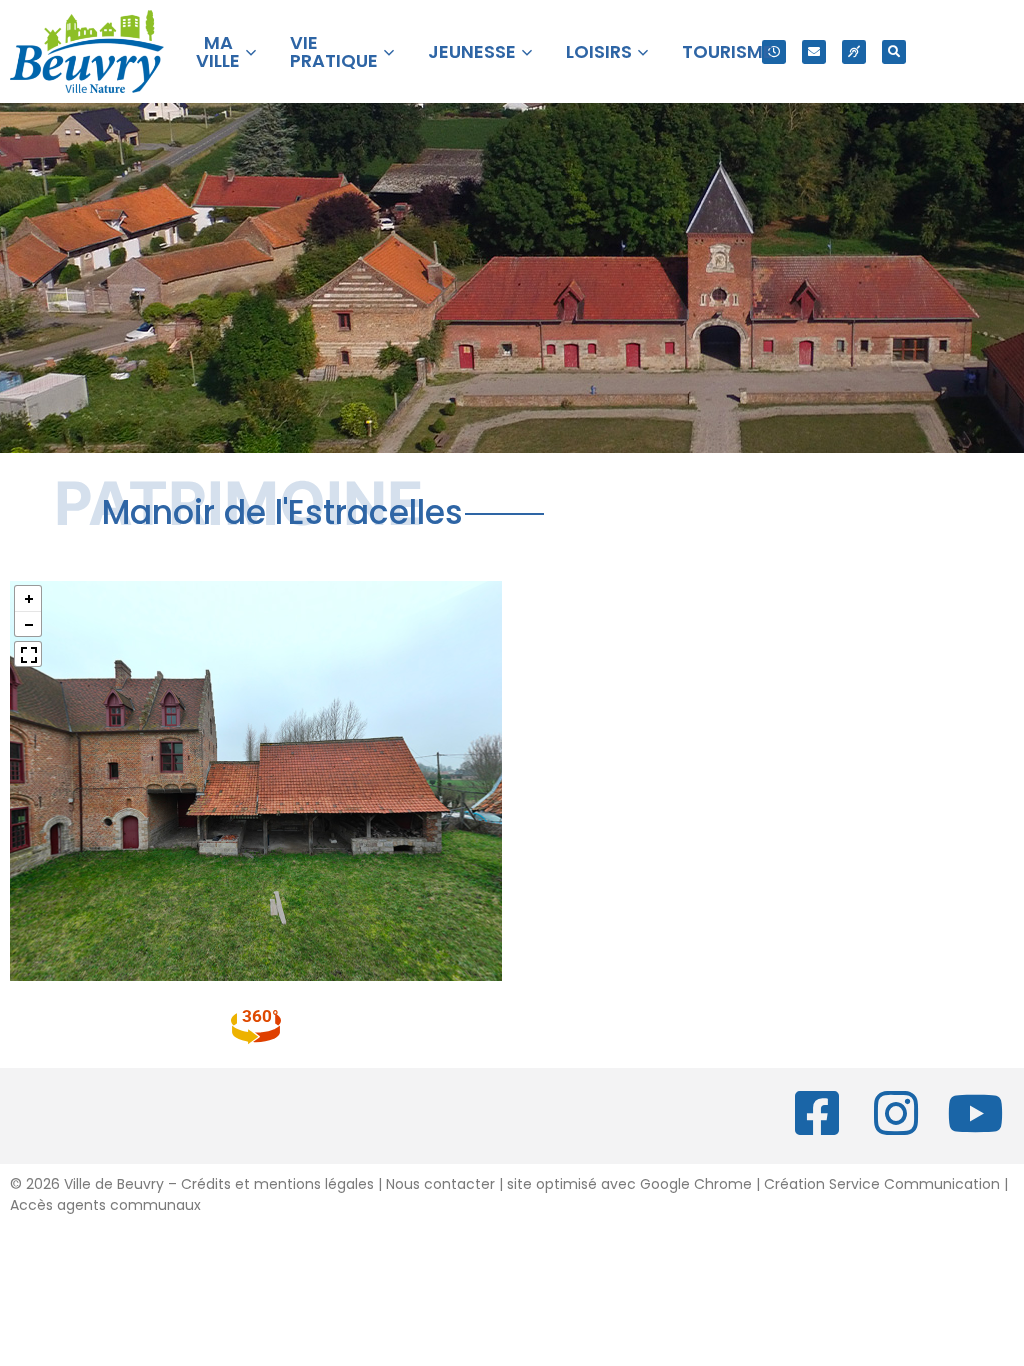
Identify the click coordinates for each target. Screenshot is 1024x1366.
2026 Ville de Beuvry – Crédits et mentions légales (198, 1184)
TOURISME (727, 51)
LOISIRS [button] (599, 51)
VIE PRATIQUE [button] (334, 51)
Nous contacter (440, 1184)
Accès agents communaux (105, 1205)
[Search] (894, 52)
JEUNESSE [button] (472, 51)
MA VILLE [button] (218, 51)
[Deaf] (854, 52)
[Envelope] (814, 52)
